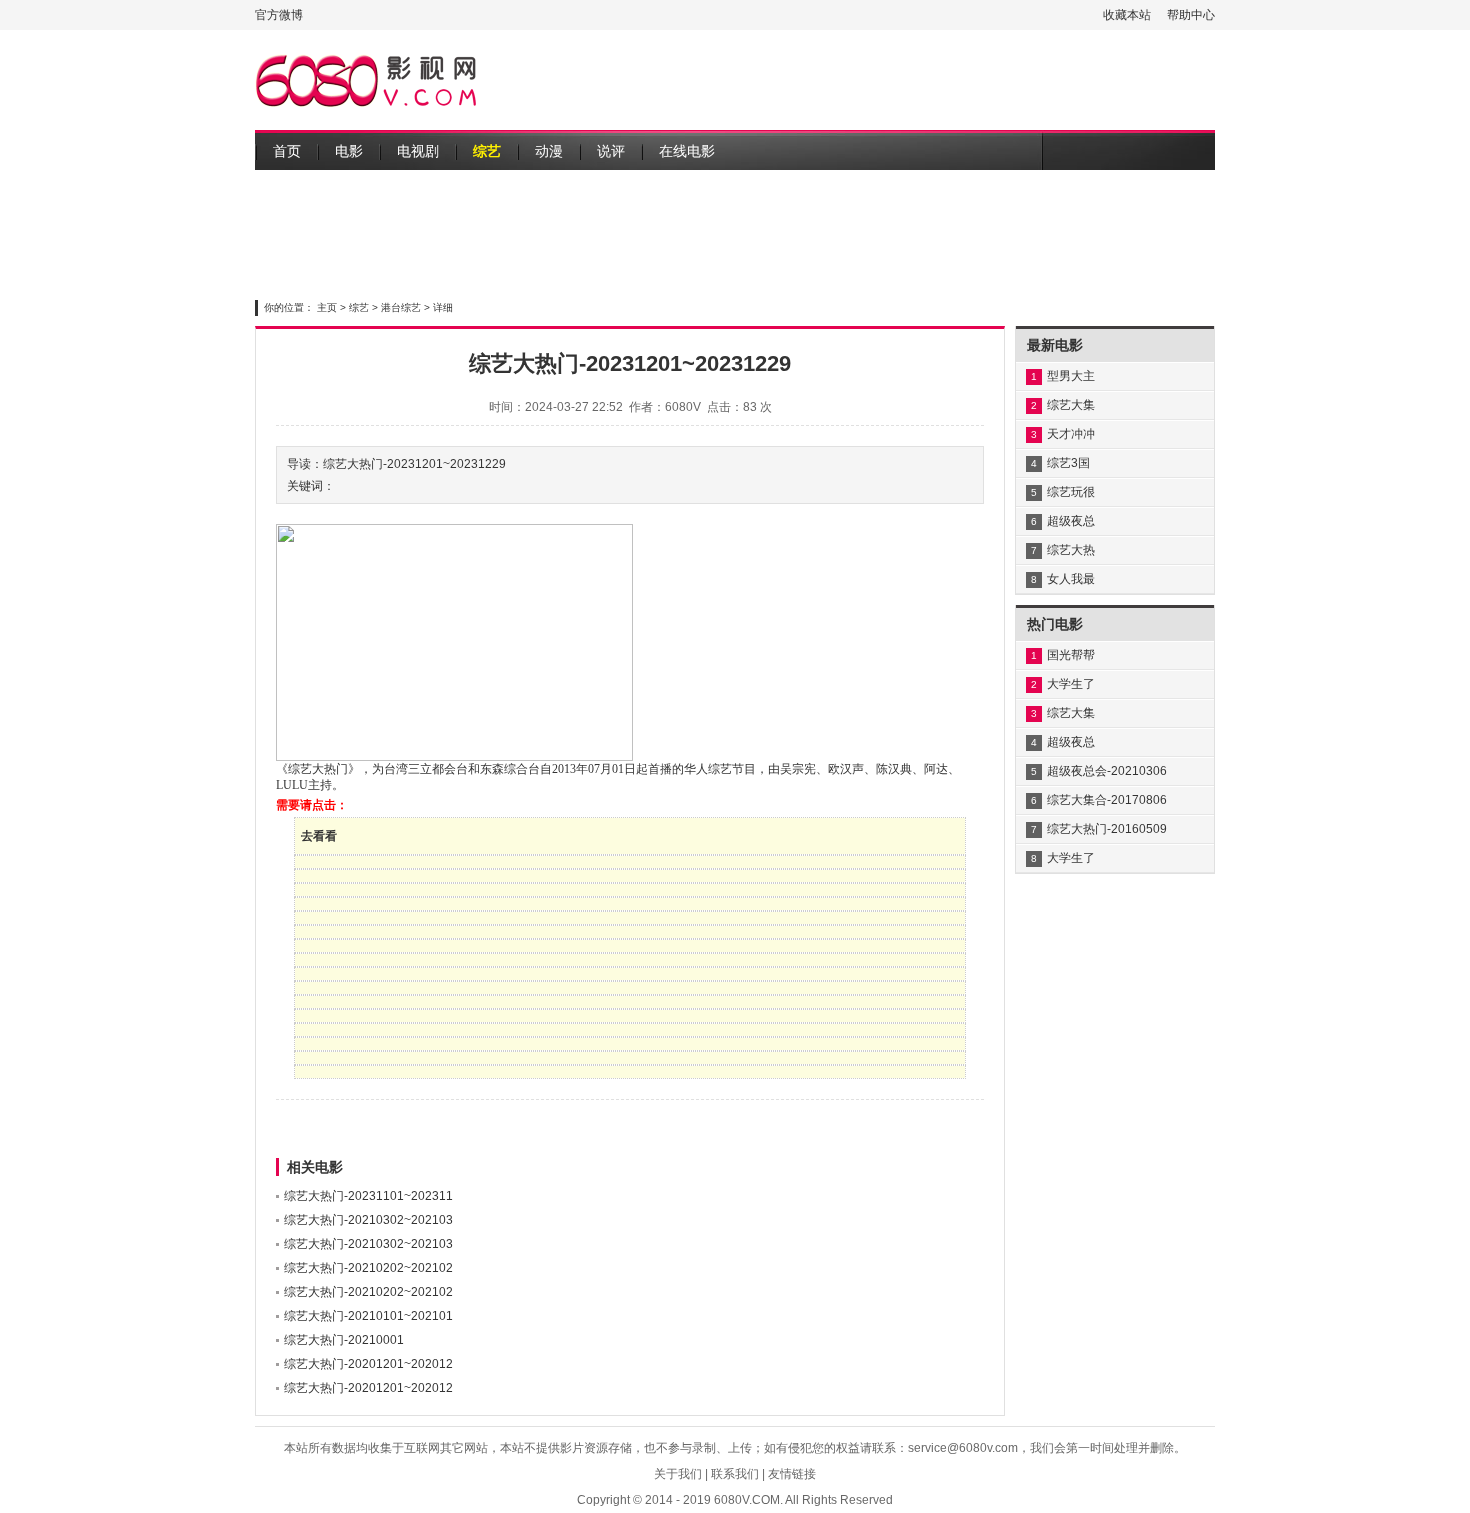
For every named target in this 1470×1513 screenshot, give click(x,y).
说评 (611, 151)
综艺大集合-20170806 (1107, 800)
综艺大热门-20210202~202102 (368, 1268)
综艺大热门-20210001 (344, 1340)
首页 (287, 151)
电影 (349, 151)
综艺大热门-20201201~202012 (368, 1364)
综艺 (487, 151)
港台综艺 (401, 307)
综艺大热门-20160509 (1107, 829)
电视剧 (418, 151)
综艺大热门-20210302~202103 (368, 1220)
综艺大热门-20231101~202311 (368, 1196)
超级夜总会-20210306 (1107, 771)
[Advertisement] (851, 80)
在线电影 (687, 151)
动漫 (549, 151)
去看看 (319, 836)
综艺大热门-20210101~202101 (368, 1316)
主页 (327, 307)
